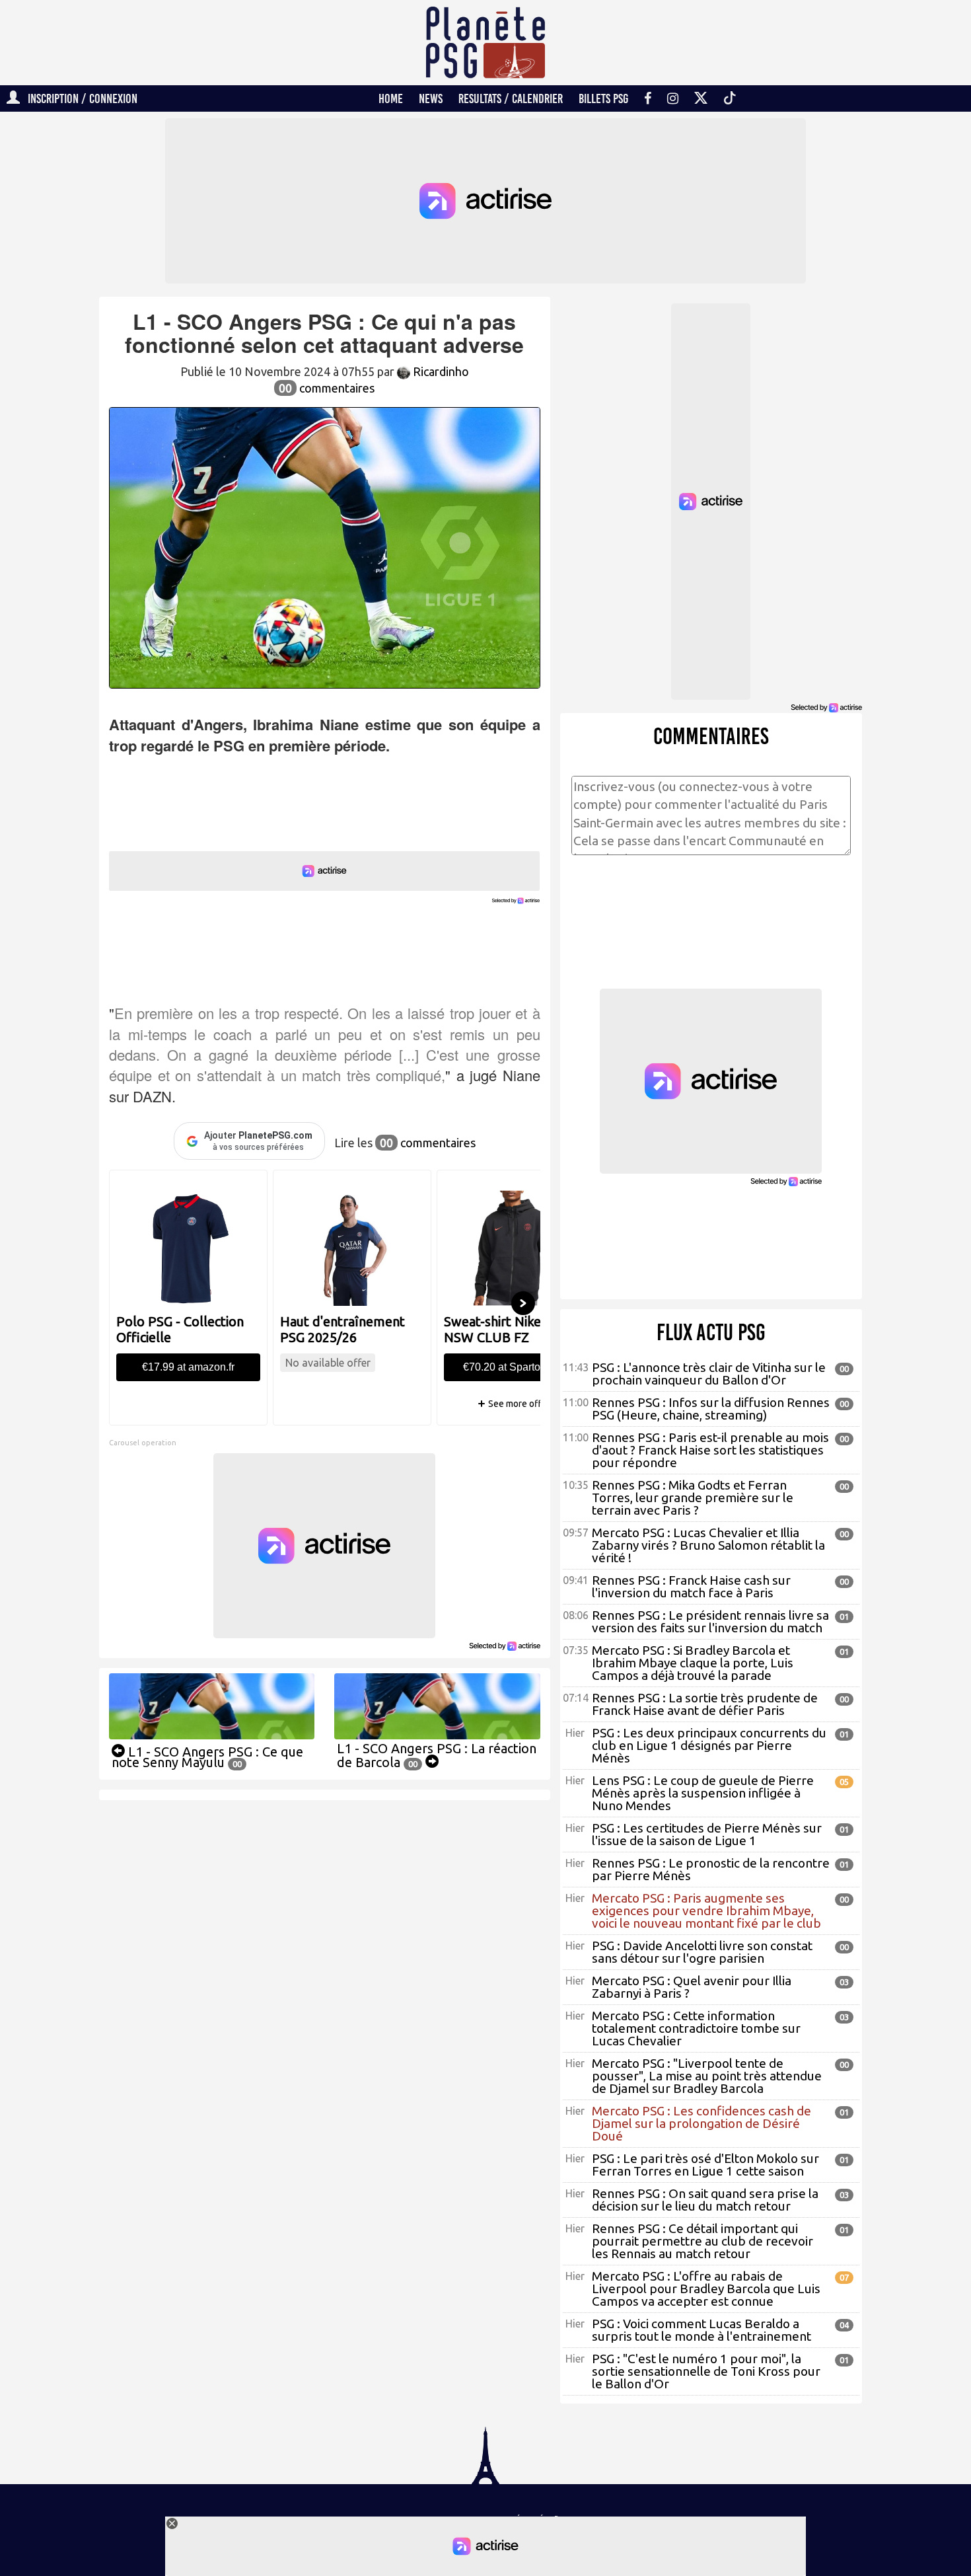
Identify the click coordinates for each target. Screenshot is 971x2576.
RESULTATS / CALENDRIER (511, 98)
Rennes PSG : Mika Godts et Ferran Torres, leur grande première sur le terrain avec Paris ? (693, 1497)
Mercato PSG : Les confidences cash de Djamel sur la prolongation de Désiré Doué (701, 2123)
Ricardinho (440, 371)
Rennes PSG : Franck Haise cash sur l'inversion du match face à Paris (691, 1586)
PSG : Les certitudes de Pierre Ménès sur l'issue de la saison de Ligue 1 (707, 1834)
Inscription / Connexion (79, 98)
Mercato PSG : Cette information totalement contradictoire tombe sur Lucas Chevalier (696, 2028)
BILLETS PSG (603, 98)
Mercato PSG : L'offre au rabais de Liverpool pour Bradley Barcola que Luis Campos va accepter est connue (706, 2289)
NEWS (431, 98)
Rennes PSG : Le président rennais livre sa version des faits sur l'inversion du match (710, 1621)
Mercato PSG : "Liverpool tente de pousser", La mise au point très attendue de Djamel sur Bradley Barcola (707, 2076)
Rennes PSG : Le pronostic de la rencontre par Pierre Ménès (711, 1869)
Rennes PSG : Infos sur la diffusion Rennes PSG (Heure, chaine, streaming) (711, 1409)
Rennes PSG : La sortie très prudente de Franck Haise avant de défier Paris (705, 1704)
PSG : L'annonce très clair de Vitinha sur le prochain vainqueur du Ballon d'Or (709, 1374)
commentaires (327, 388)
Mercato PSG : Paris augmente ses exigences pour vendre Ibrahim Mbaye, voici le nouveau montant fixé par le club (706, 1911)
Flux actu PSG (711, 1332)
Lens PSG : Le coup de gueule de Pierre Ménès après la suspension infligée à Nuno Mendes (703, 1793)
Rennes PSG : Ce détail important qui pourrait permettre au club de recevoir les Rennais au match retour (702, 2241)
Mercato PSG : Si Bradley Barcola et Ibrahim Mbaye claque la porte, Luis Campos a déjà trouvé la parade (693, 1663)
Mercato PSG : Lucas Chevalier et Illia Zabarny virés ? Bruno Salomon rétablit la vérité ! (708, 1545)
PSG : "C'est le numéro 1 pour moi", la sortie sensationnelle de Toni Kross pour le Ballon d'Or (706, 2371)
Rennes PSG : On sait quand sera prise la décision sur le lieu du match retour (705, 2200)
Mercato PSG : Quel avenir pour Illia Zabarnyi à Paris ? (692, 1987)
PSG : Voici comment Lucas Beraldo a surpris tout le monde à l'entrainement (701, 2330)
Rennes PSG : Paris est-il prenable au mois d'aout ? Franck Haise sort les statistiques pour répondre (710, 1450)
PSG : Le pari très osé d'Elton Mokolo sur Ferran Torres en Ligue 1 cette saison (705, 2165)
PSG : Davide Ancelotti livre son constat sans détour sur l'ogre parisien (702, 1952)
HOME (391, 98)
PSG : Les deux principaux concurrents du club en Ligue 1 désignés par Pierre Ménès (709, 1745)
